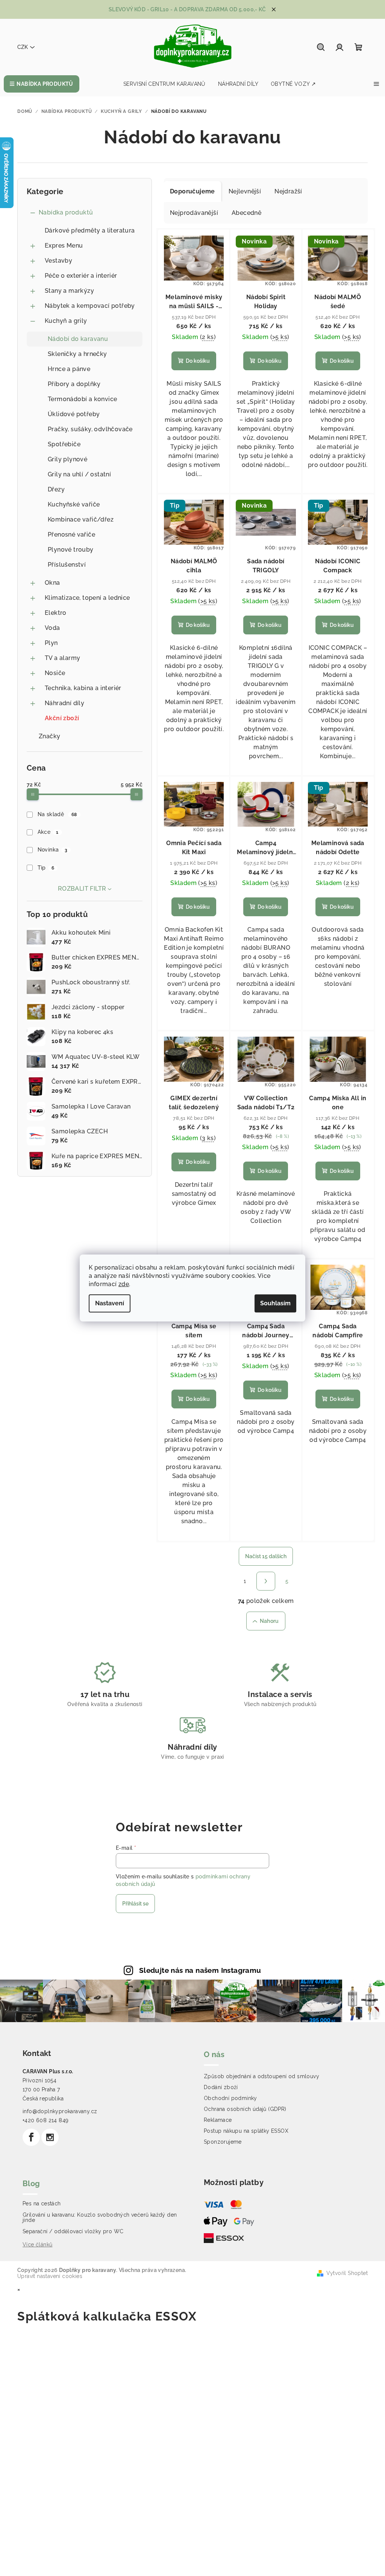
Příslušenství (67, 565)
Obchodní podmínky (230, 2098)
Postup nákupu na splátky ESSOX (246, 2131)
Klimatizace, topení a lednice (87, 598)
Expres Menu (64, 246)
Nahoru (269, 1621)
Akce (48, 832)
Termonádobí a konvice (82, 399)
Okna (52, 583)
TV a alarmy (62, 658)
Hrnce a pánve (69, 369)
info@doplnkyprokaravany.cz (60, 2111)
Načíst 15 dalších (266, 1556)
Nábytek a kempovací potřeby (90, 306)
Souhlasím (275, 1303)
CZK (23, 47)
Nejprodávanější (194, 213)
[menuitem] (42, 84)
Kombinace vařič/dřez (81, 519)
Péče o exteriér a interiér (81, 276)
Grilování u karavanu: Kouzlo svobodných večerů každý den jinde (100, 2217)
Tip (46, 868)
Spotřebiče (64, 444)
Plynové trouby (71, 550)
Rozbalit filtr (82, 889)
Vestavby (58, 261)
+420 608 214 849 (45, 2120)
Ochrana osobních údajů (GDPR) (245, 2109)
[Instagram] (50, 2137)
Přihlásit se (135, 1904)
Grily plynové (67, 459)
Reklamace (218, 2120)
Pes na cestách (42, 2203)
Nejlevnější (245, 191)
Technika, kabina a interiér (83, 688)
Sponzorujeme (223, 2142)
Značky (49, 736)
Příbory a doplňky (74, 384)
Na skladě (57, 814)
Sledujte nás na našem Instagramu (200, 1970)
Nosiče (55, 673)
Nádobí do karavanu (78, 339)
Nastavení (110, 1303)
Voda (52, 628)
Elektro (56, 613)
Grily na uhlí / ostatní (79, 474)
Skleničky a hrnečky (77, 354)
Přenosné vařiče (71, 535)
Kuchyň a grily (66, 321)
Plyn (51, 643)
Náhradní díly (64, 703)
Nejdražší (288, 191)
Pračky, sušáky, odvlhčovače (90, 429)
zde (124, 1284)
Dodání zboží (221, 2087)
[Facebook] (31, 2137)
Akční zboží (62, 718)
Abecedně (246, 213)
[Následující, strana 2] (266, 1581)
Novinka (52, 850)
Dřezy (56, 489)
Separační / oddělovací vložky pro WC (73, 2231)
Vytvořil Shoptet (347, 2273)
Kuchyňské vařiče (74, 504)
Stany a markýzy (69, 291)
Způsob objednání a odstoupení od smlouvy (261, 2076)
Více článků (37, 2244)
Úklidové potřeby (74, 414)
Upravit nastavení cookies (50, 2276)
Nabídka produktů (66, 212)
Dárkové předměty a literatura (90, 230)
